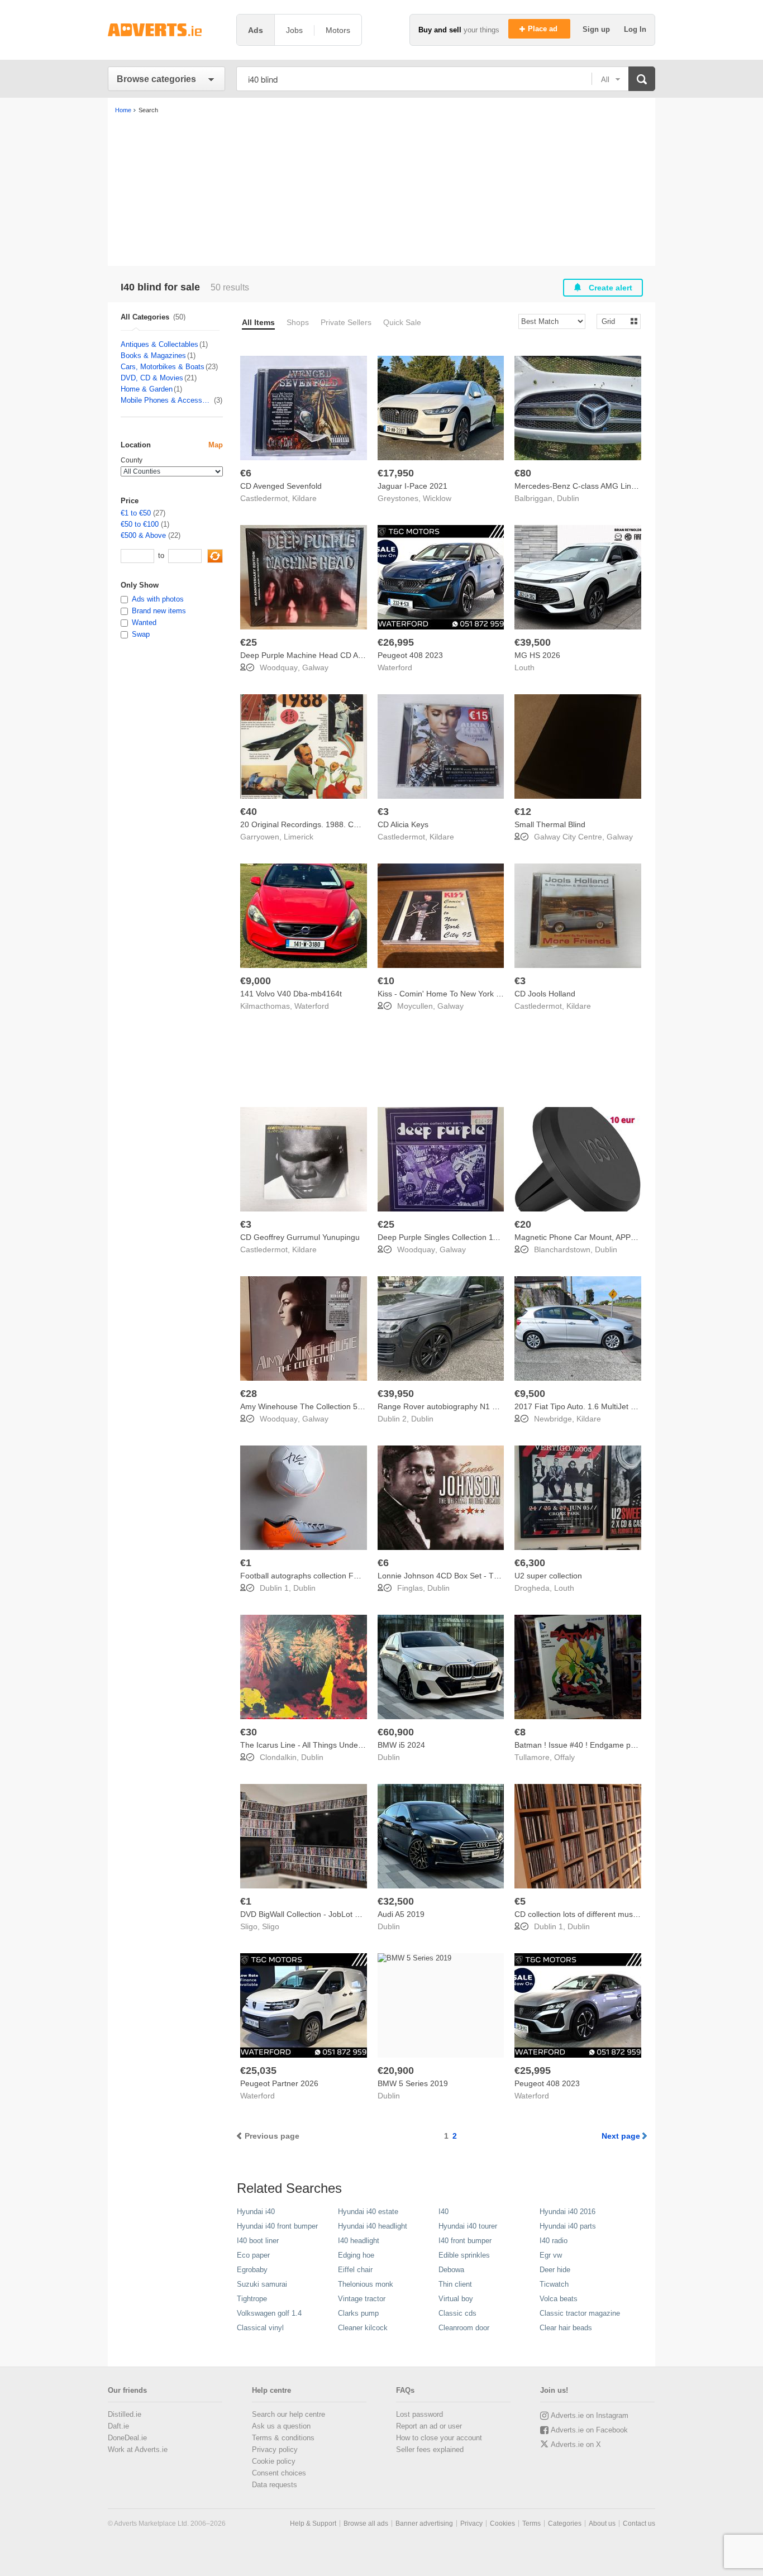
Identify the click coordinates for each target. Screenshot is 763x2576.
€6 (246, 473)
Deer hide (555, 2270)
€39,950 (396, 1394)
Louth (524, 667)
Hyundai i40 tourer (468, 2226)
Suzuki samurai (262, 2284)
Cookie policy (274, 2461)
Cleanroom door (464, 2328)
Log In (635, 29)
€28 (249, 1394)
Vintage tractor (362, 2299)
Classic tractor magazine (580, 2313)
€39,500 (533, 642)
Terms (531, 2523)
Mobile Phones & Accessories (167, 400)
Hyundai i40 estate (368, 2212)
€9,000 (256, 981)
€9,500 (530, 1394)
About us (602, 2523)
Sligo (271, 1926)
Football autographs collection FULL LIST (313, 1576)
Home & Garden (147, 389)
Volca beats (559, 2299)
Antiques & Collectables (159, 344)
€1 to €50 (136, 513)
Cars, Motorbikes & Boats (163, 367)
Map (216, 445)
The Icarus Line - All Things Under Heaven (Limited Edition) (345, 1745)
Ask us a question (281, 2426)
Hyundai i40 (256, 2212)
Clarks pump (358, 2313)
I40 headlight (359, 2241)
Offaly (564, 1757)
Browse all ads (366, 2523)
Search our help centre (288, 2414)
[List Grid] (614, 321)
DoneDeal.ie (127, 2438)
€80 (523, 473)
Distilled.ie (125, 2414)
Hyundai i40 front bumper (277, 2226)
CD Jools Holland (545, 994)
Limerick (299, 837)
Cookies (502, 2523)
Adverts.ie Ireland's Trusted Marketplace (166, 30)
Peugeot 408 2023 (410, 655)
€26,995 (396, 642)
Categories (565, 2523)
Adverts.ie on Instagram (590, 2415)
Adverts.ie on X (576, 2444)
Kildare (304, 498)
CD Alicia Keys (403, 824)
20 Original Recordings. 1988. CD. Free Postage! (327, 824)
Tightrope (252, 2299)
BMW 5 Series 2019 (413, 2083)
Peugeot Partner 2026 (279, 2083)
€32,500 (396, 1901)
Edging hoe (356, 2255)
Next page (621, 2136)
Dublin (568, 498)
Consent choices (279, 2473)
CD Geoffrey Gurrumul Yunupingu (300, 1237)
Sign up (597, 29)
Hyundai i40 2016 (568, 2212)
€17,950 (396, 473)
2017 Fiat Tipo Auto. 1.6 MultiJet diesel (583, 1406)
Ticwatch (554, 2284)
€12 (523, 812)
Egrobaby (252, 2270)
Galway (315, 667)
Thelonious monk (366, 2284)
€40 (249, 812)
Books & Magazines (153, 356)
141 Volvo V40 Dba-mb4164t (291, 994)
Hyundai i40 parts (568, 2226)
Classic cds (457, 2313)
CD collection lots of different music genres (590, 1914)
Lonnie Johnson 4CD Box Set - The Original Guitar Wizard (480, 1576)
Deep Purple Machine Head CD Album (308, 655)
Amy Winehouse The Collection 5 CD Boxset (319, 1406)
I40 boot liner (258, 2241)
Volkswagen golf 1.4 (269, 2313)
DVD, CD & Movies (152, 378)
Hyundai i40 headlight (373, 2226)
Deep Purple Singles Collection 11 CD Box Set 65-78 (470, 1237)
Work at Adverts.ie (138, 2449)
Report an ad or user (429, 2426)
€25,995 (533, 2071)
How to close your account (439, 2438)
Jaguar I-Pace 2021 (413, 486)
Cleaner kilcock (363, 2328)
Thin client (455, 2284)
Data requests (275, 2485)
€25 (249, 642)
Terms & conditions (283, 2438)
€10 (386, 981)
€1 (246, 1563)
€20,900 (396, 2071)
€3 (383, 812)
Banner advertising (424, 2523)
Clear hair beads (566, 2328)
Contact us (639, 2523)
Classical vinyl (260, 2328)
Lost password (419, 2414)
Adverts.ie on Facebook (589, 2430)
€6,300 (530, 1563)
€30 (249, 1732)
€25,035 (258, 2071)
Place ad (544, 29)
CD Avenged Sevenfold (281, 486)
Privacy (471, 2523)
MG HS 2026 (537, 655)
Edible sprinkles (464, 2255)
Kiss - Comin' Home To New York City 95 (449, 994)
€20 (523, 1224)
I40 (444, 2212)
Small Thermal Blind (550, 824)
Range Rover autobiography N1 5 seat (446, 1406)
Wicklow (437, 498)
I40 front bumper (465, 2241)
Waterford (395, 667)
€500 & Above (143, 535)
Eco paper (253, 2255)
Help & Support (313, 2523)
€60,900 (396, 1732)
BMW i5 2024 (401, 1745)
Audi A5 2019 (401, 1914)
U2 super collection (548, 1576)
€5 (520, 1901)
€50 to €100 (140, 524)
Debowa (451, 2270)
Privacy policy (275, 2449)
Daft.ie (118, 2426)
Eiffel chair (355, 2270)
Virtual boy (456, 2299)
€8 (520, 1732)
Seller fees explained (430, 2449)
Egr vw (551, 2255)
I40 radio (554, 2241)
